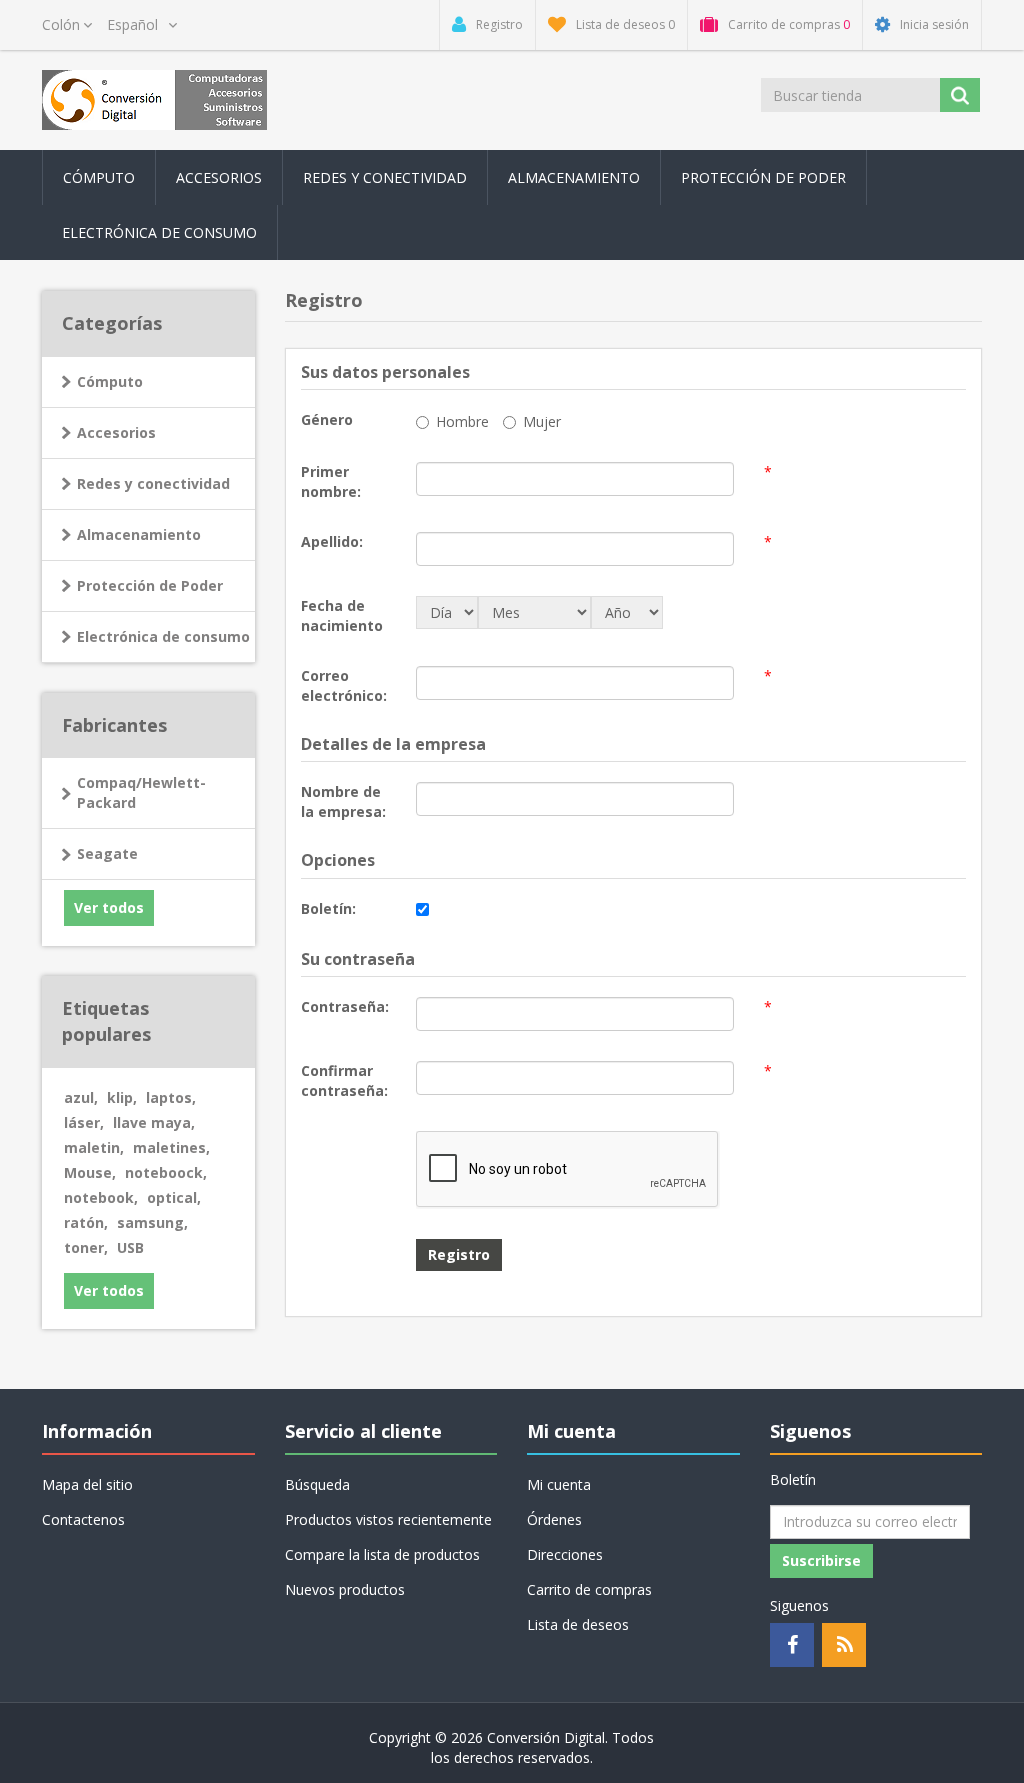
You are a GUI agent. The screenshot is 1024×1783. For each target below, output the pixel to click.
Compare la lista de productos (382, 1554)
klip (122, 1097)
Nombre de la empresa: (343, 801)
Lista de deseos (578, 1624)
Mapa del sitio (87, 1484)
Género (327, 419)
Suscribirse (821, 1560)
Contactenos (83, 1519)
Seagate (107, 853)
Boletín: (328, 908)
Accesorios (116, 432)
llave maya (154, 1122)
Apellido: (332, 541)
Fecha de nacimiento (342, 615)
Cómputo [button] (99, 177)
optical (174, 1197)
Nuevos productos (345, 1589)
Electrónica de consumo (163, 636)
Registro (459, 1254)
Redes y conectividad (153, 483)
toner (86, 1247)
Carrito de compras (589, 1589)
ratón (86, 1222)
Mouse (90, 1172)
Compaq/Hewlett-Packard (141, 792)
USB (130, 1247)
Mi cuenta (559, 1484)
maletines (171, 1147)
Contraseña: (345, 1006)
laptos (171, 1097)
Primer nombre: (331, 481)
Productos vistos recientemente (388, 1519)
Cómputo (110, 381)
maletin (94, 1147)
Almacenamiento (139, 534)
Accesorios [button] (219, 177)
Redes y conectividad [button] (385, 177)
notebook (101, 1197)
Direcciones (565, 1554)
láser (84, 1122)
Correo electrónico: (344, 685)
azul (81, 1097)
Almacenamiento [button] (574, 177)
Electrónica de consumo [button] (159, 232)
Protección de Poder (763, 177)
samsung (152, 1222)
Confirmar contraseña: (344, 1080)
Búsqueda (317, 1484)
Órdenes (554, 1519)
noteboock (166, 1172)
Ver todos (109, 907)
